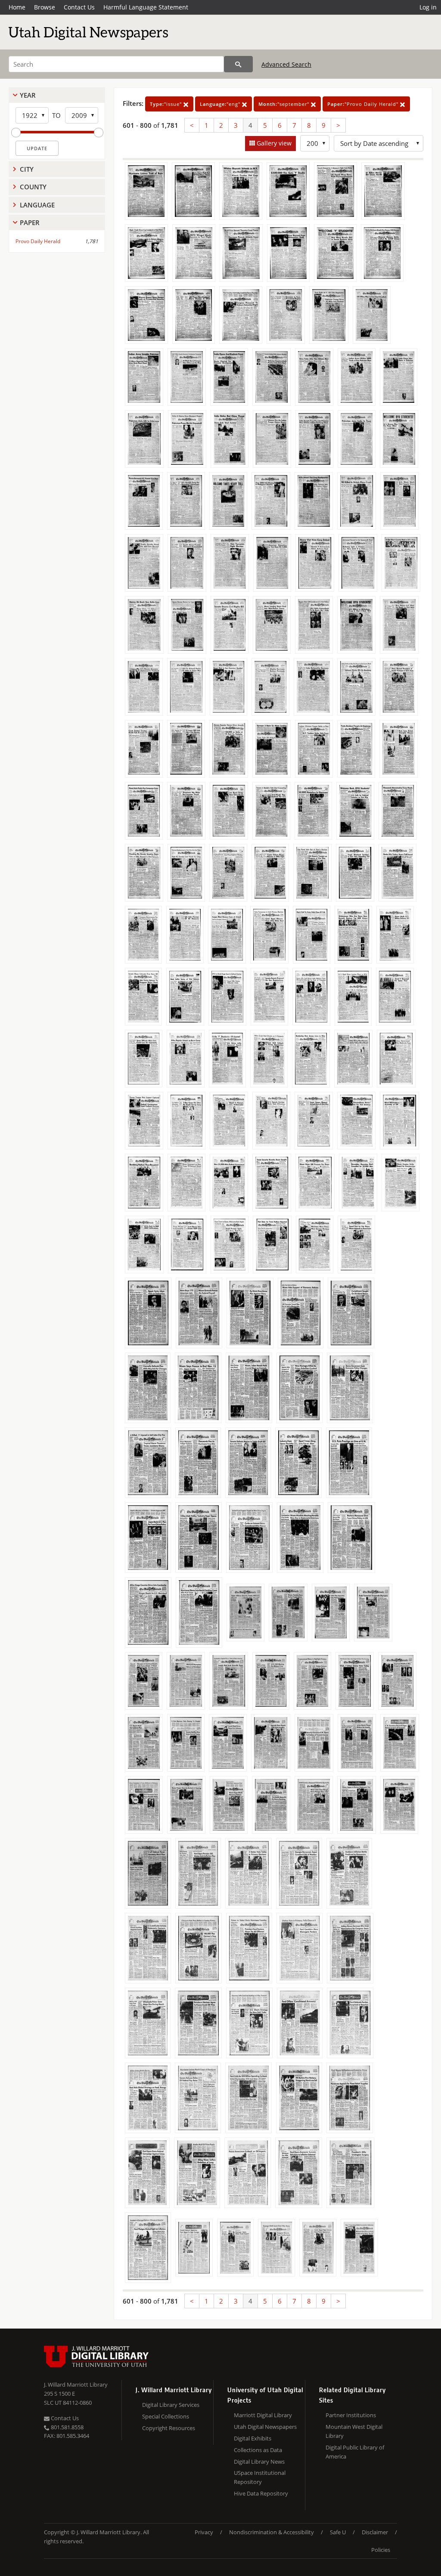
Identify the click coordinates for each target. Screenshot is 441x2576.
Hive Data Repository (261, 2493)
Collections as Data (258, 2450)
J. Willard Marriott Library (76, 2384)
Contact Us (79, 7)
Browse (45, 7)
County (33, 187)
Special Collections (166, 2416)
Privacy (204, 2532)
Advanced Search (286, 64)
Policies (381, 2550)
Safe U (338, 2532)
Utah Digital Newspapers (265, 2427)
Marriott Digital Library (263, 2415)
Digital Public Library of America (355, 2452)
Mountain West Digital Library (354, 2431)
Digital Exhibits (253, 2438)
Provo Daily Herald (38, 241)
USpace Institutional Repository (260, 2477)
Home (17, 7)
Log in (428, 7)
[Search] (238, 64)
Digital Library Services (171, 2405)
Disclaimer (375, 2532)
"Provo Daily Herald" (364, 104)
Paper (30, 222)
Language (37, 205)
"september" (285, 104)
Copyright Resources (169, 2428)
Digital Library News (259, 2462)
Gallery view (273, 143)
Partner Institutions (351, 2415)
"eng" (221, 104)
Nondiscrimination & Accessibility (272, 2532)
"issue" (167, 104)
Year (28, 95)
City (27, 169)
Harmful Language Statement (146, 7)
